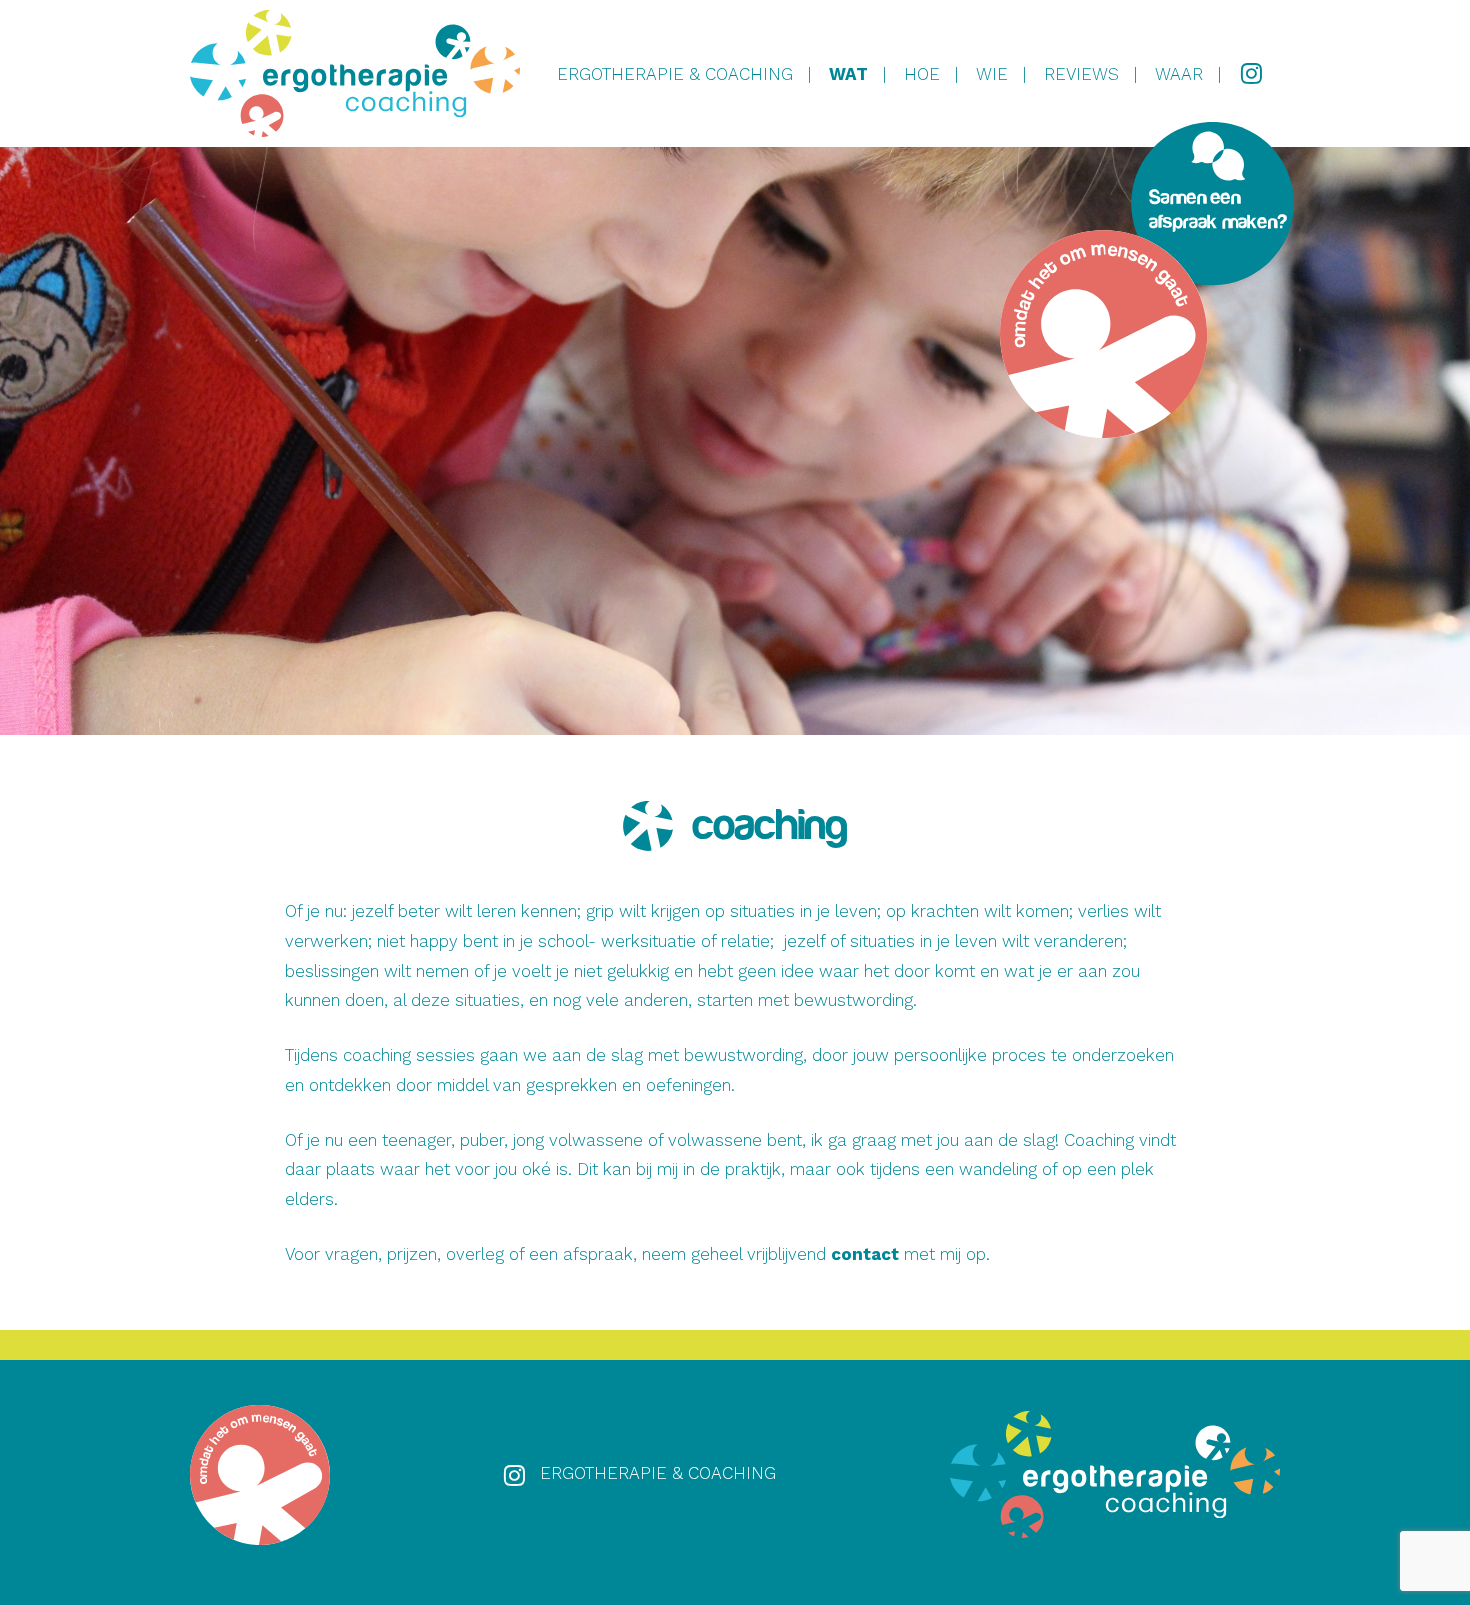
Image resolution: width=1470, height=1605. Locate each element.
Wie (992, 74)
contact (865, 1254)
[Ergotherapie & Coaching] (355, 73)
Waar (1179, 74)
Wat (848, 74)
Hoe (922, 74)
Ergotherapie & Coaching (675, 74)
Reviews (1081, 74)
